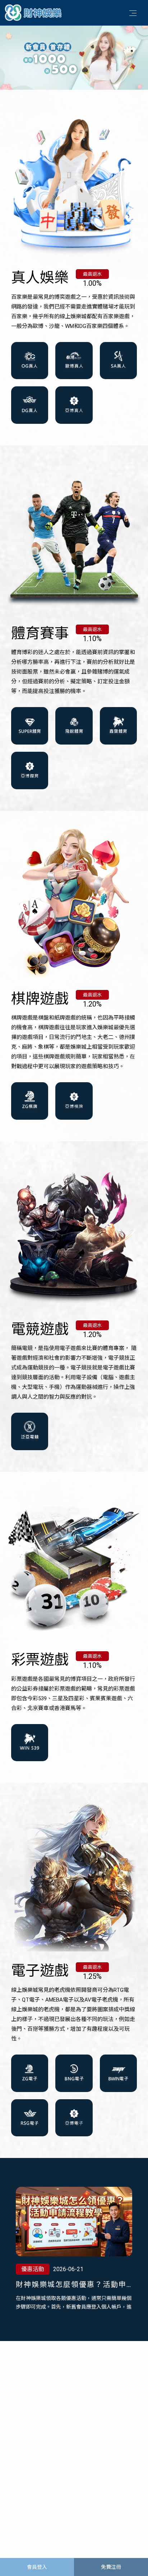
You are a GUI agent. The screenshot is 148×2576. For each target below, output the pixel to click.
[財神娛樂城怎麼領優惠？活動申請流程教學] (74, 2222)
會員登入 (37, 2567)
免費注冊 (111, 2567)
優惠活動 (33, 2269)
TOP (135, 2550)
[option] (74, 57)
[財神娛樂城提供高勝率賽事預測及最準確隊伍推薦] (34, 12)
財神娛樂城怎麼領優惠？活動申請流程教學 (71, 2285)
